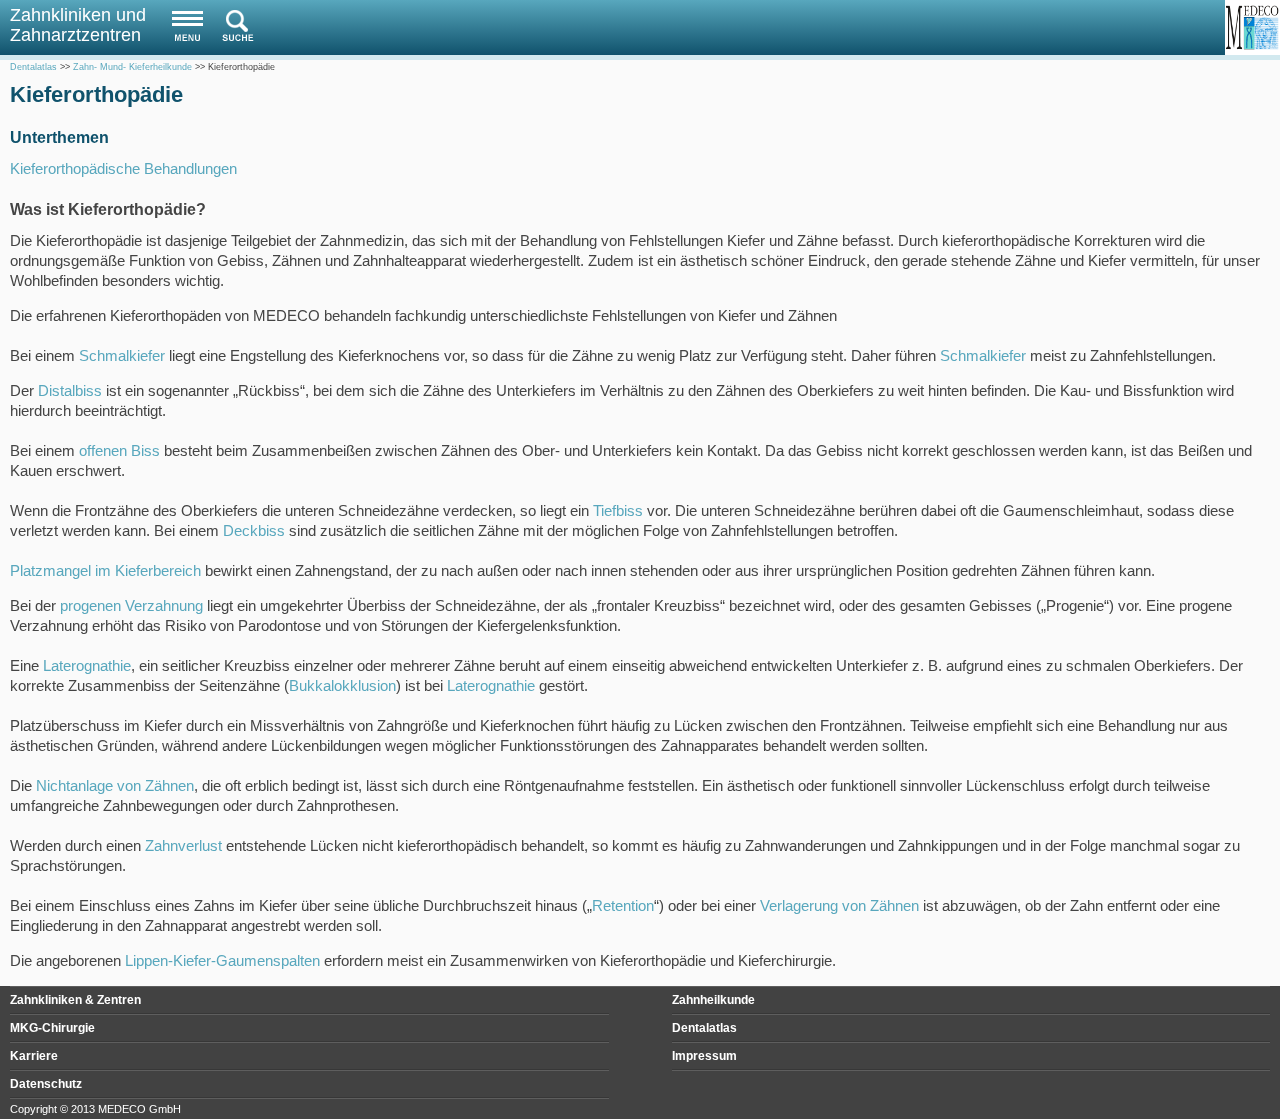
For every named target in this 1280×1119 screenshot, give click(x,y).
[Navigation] (182, 25)
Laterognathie (87, 665)
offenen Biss (119, 450)
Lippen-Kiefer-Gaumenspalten (222, 960)
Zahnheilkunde (713, 1000)
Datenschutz (46, 1084)
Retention (623, 905)
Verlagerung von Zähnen (839, 905)
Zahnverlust (183, 845)
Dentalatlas (704, 1028)
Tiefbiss (618, 510)
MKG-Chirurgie (52, 1028)
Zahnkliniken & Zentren (75, 1000)
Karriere (34, 1056)
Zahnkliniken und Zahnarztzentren (78, 25)
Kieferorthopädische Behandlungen (123, 168)
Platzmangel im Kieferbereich (105, 570)
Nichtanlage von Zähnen (115, 785)
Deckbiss (254, 530)
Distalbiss (70, 390)
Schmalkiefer (122, 355)
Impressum (704, 1056)
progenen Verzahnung (131, 605)
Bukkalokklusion (342, 685)
